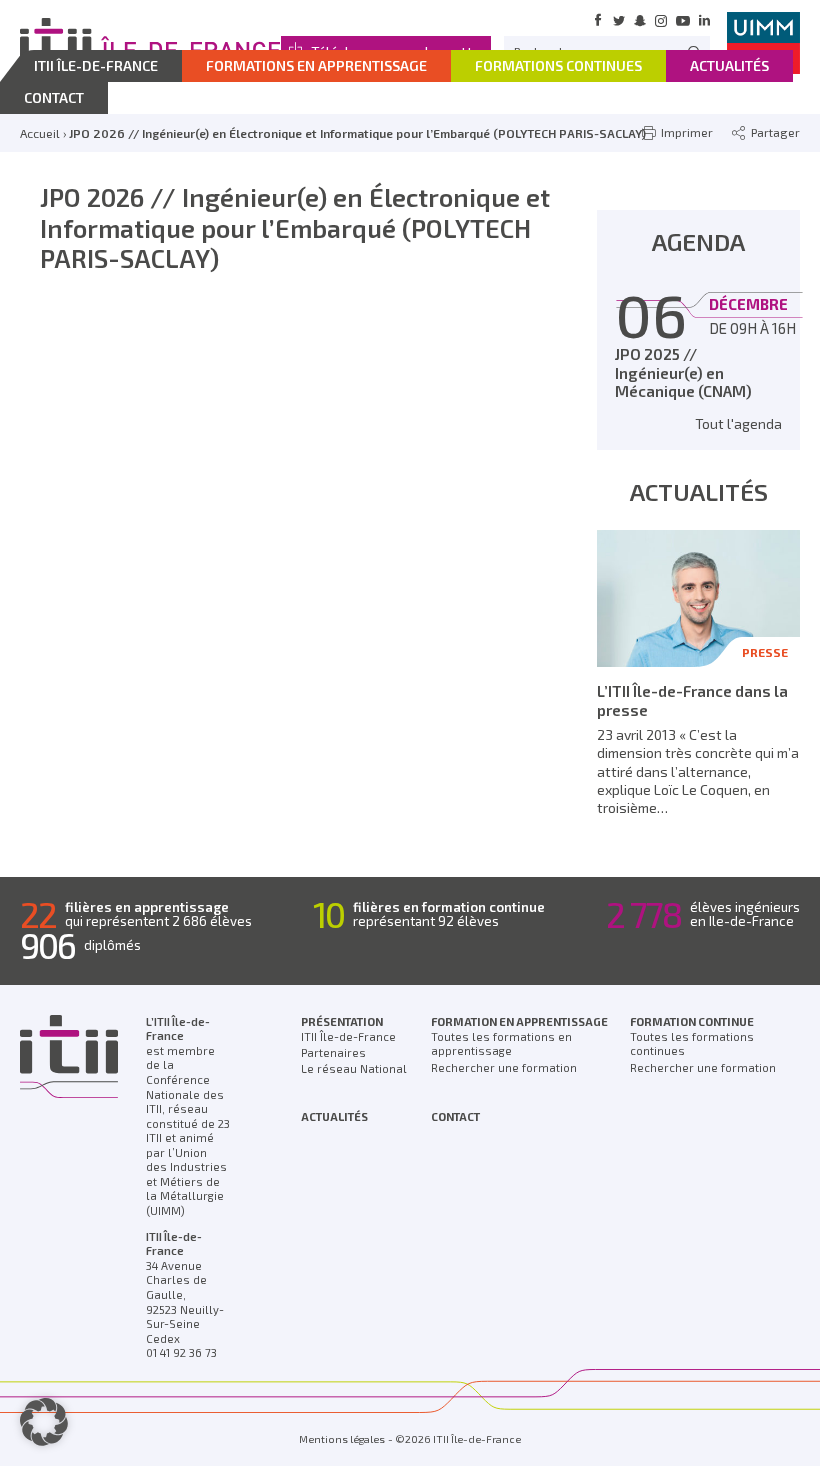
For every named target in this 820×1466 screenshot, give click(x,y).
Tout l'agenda (738, 423)
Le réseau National (354, 1068)
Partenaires (333, 1052)
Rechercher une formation (504, 1067)
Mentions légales (342, 1439)
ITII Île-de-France (348, 1036)
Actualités (334, 1116)
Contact (455, 1116)
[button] (44, 1422)
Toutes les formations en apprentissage (501, 1044)
